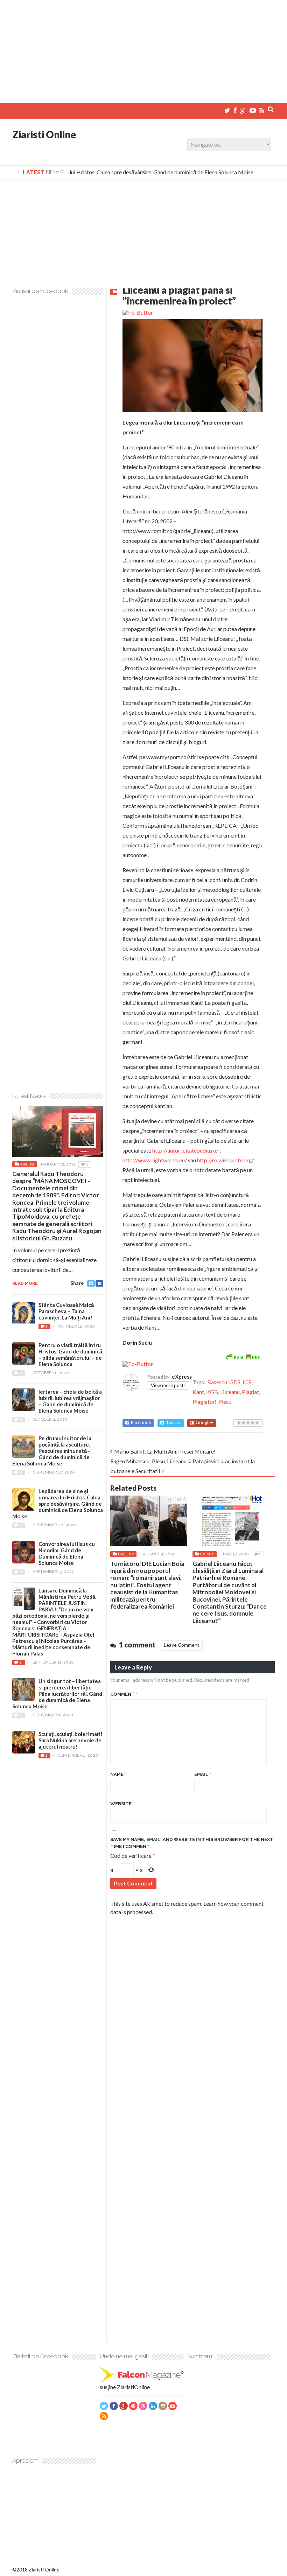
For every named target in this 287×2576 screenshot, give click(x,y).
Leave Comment (182, 1645)
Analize (27, 1164)
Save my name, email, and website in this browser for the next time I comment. (192, 1843)
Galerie (207, 1554)
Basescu (217, 1382)
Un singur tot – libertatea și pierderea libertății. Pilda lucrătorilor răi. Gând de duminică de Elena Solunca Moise (57, 1694)
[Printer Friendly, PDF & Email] (243, 1356)
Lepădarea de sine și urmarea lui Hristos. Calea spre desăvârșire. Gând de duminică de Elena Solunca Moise (58, 1504)
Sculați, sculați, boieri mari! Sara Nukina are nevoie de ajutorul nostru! (71, 1740)
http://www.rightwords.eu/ (155, 1160)
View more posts (168, 1385)
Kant (198, 1392)
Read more (25, 1283)
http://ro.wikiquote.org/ (225, 1160)
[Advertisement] (143, 49)
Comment (124, 1694)
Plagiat (250, 1392)
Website (121, 1804)
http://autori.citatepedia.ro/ (185, 1150)
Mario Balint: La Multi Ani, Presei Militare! (165, 1451)
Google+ (204, 1423)
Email (203, 1774)
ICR (247, 1382)
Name (118, 1774)
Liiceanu (230, 1392)
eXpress (182, 1377)
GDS (235, 1382)
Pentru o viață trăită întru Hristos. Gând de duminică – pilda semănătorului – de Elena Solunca (70, 1354)
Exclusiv (126, 1554)
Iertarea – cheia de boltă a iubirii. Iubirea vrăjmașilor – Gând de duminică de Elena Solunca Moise (70, 1401)
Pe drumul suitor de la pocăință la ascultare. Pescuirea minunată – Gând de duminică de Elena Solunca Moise (52, 1451)
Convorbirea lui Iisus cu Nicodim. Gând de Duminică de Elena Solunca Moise (67, 1553)
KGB (212, 1392)
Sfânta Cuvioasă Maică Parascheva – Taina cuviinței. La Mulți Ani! (66, 1311)
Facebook (141, 1423)
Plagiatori (204, 1402)
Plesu (225, 1402)
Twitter (173, 1423)
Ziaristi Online (44, 134)
